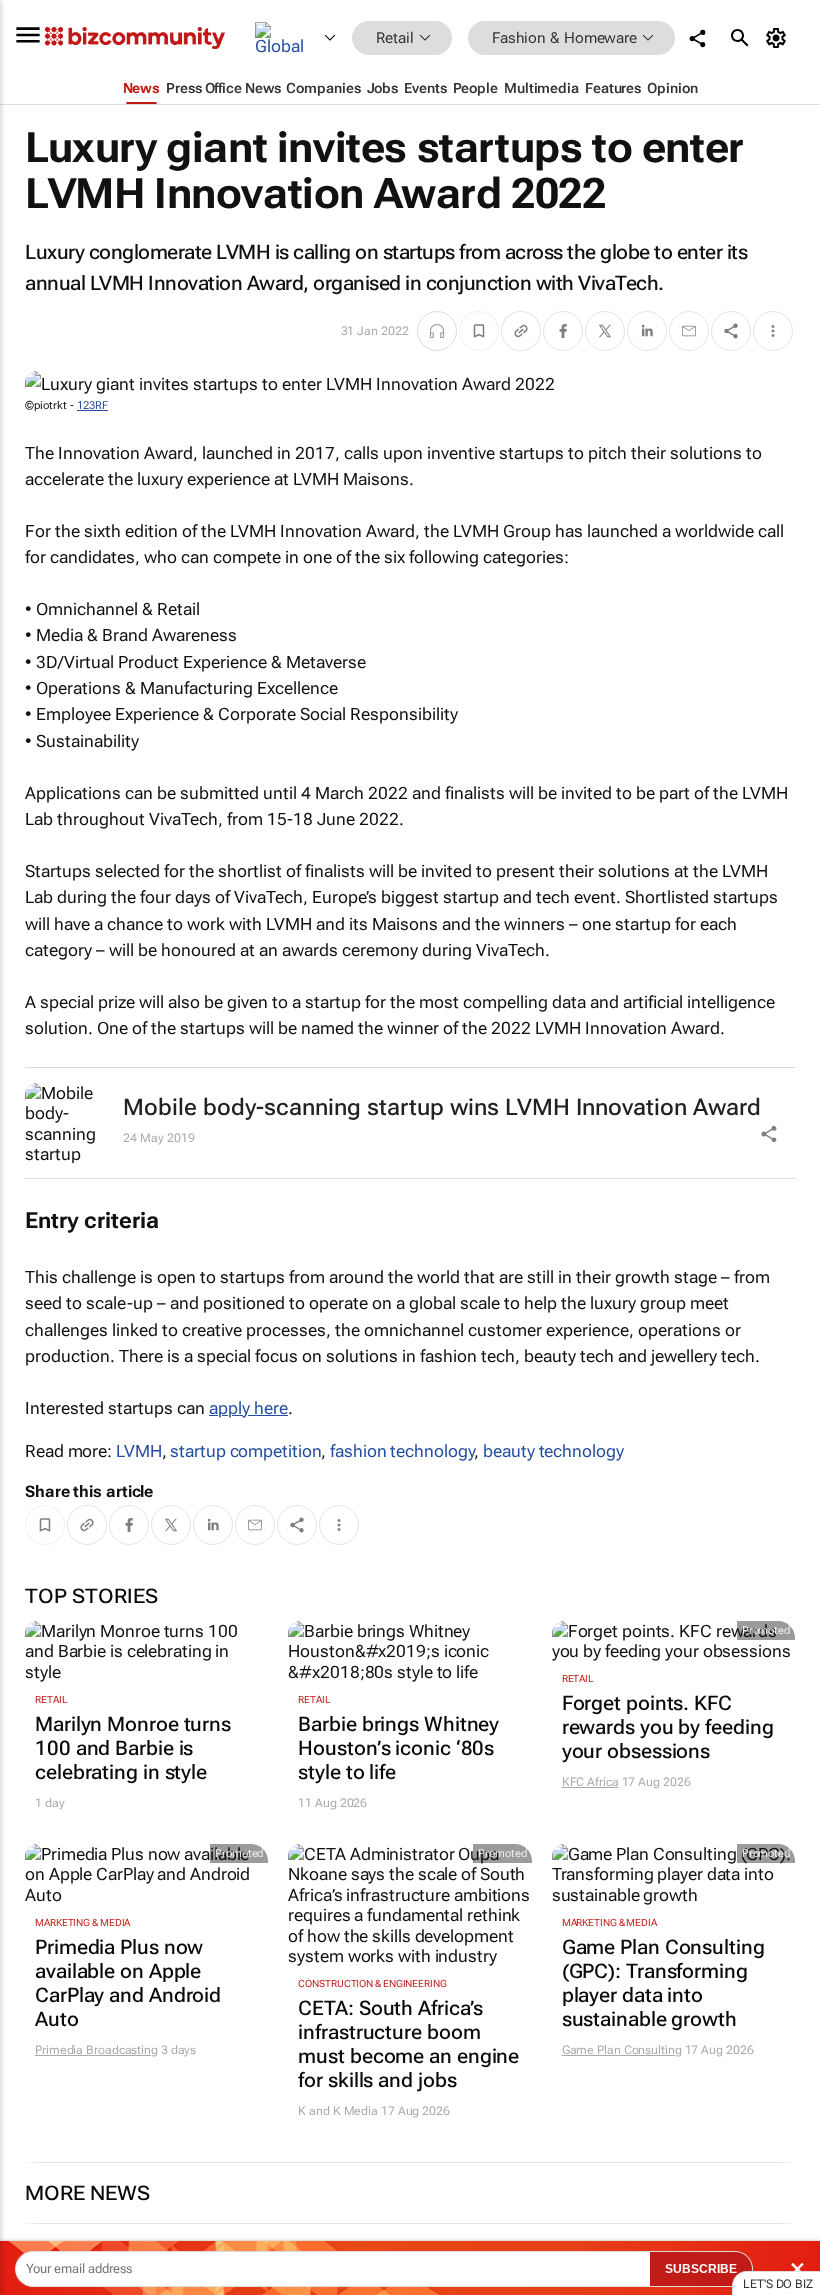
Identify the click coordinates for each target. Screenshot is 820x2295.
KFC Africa (590, 1782)
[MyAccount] (779, 38)
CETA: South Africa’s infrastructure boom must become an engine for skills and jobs (408, 2044)
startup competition (245, 1451)
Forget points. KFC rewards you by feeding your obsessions (668, 1727)
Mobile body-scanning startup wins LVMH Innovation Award (442, 1107)
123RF (92, 405)
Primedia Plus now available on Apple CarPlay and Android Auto (128, 1983)
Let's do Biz (778, 2284)
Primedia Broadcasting (96, 2050)
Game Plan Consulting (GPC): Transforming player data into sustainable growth (663, 1983)
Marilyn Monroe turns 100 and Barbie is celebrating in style (133, 1748)
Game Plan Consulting (622, 2050)
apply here (248, 1408)
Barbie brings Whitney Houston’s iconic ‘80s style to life (398, 1748)
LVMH (139, 1451)
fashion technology (402, 1451)
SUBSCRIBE (701, 2269)
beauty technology (553, 1451)
